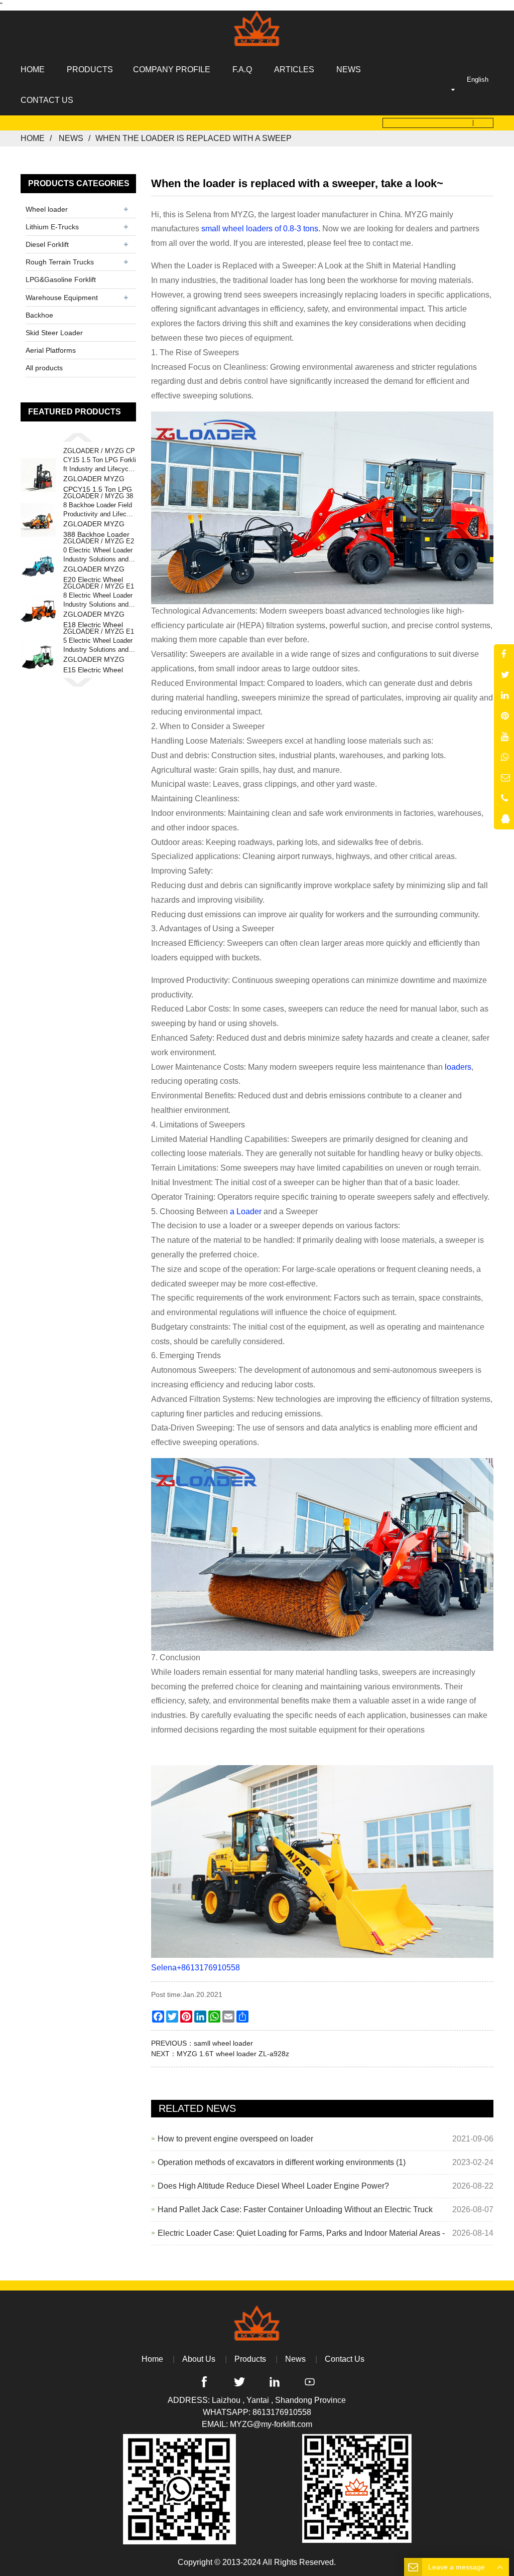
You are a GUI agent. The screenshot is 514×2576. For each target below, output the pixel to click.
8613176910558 (282, 2412)
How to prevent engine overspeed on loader (235, 2139)
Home (33, 138)
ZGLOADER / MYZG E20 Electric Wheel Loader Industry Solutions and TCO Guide (99, 551)
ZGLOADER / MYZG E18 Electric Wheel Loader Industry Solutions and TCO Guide (99, 596)
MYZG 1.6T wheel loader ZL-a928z (233, 2054)
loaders (458, 1067)
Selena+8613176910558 (196, 1968)
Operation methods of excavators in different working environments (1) (282, 2162)
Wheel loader (47, 209)
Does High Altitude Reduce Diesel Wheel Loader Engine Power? (273, 2186)
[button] (78, 437)
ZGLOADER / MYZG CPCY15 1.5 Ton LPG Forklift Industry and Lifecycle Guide (100, 461)
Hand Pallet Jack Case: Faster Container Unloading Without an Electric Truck (295, 2209)
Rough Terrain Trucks (60, 262)
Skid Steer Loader (54, 333)
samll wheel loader (223, 2043)
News (71, 138)
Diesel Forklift (47, 244)
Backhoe (39, 315)
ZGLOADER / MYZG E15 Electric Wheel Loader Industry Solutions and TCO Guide (99, 641)
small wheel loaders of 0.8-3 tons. (261, 229)
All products (44, 368)
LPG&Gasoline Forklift (61, 279)
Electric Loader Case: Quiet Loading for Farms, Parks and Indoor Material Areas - (301, 2233)
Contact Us (345, 2359)
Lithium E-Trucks (52, 227)
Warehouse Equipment (62, 298)
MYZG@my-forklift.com (271, 2424)
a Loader (247, 1211)
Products (250, 2359)
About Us (199, 2359)
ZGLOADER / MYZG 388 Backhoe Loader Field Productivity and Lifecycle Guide (99, 506)
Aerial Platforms (51, 350)
